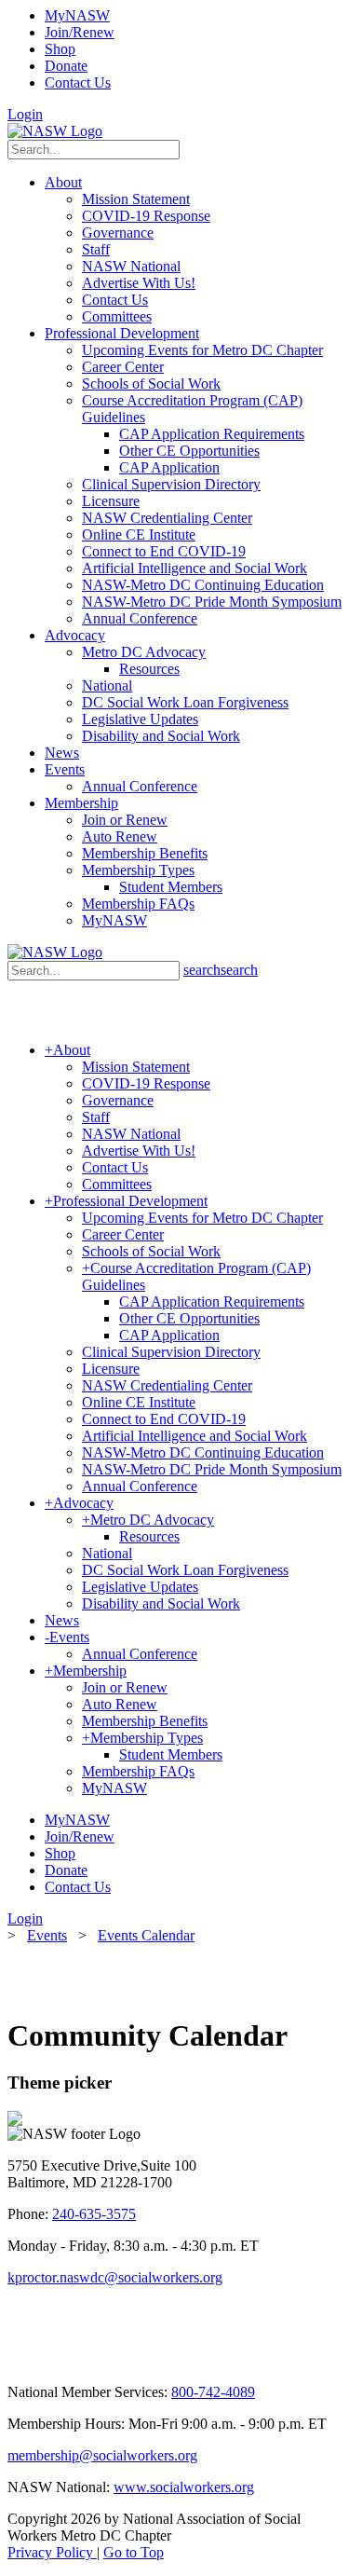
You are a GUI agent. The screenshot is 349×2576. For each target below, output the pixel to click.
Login (25, 114)
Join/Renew (80, 32)
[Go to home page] (55, 131)
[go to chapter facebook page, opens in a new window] (84, 2360)
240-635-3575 (94, 2214)
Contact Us (78, 82)
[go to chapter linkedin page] (40, 2360)
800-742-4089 (213, 2392)
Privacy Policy (52, 2552)
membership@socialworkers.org (102, 2455)
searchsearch (221, 970)
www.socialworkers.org (184, 2487)
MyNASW (77, 15)
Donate (66, 66)
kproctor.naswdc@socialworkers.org (115, 2277)
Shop (60, 49)
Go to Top (134, 2552)
